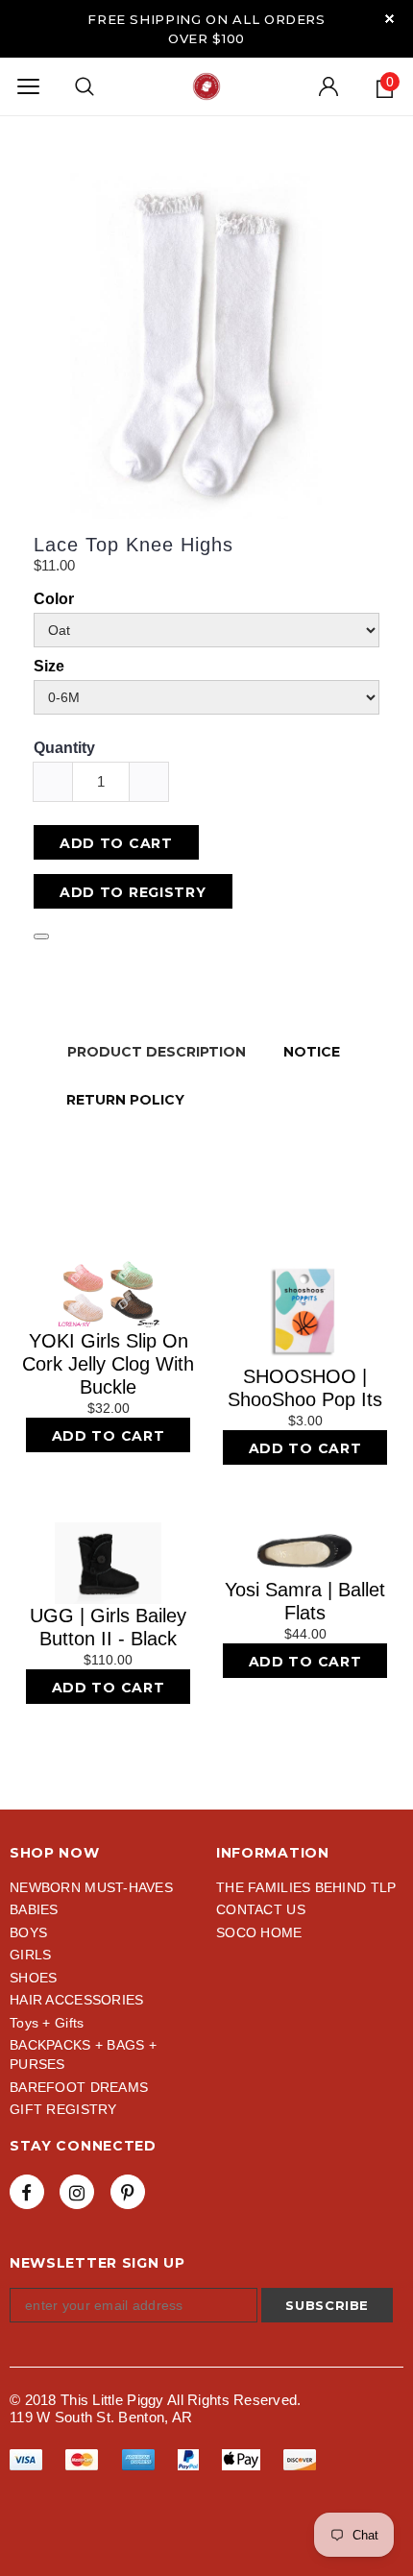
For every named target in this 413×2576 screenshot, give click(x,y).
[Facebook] (27, 2192)
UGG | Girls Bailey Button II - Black (108, 1627)
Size (49, 666)
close (389, 19)
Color (54, 599)
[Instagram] (77, 2192)
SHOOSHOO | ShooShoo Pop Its (305, 1388)
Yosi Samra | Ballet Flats (305, 1601)
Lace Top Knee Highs (134, 545)
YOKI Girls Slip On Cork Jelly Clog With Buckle (108, 1364)
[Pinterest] (128, 2192)
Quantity (64, 748)
